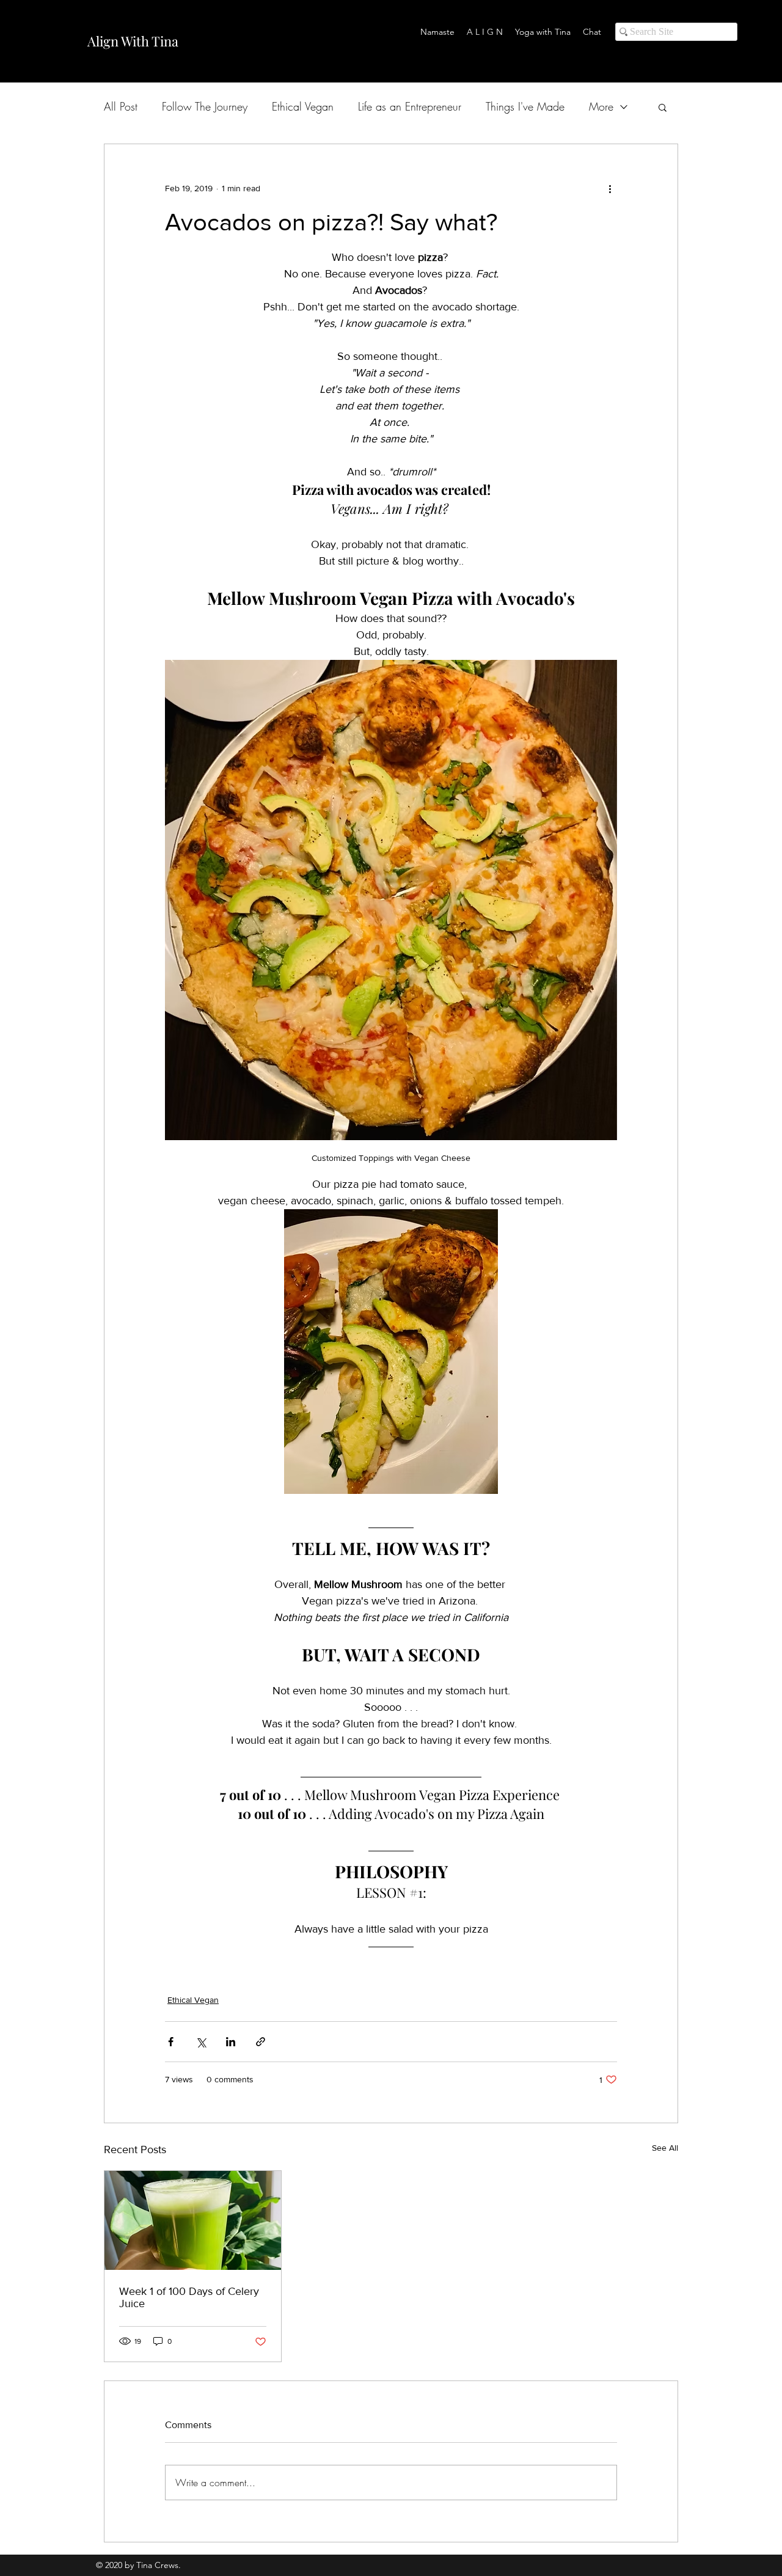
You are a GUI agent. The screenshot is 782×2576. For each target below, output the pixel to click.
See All (665, 2148)
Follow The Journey (205, 106)
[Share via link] (261, 2042)
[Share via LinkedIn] (231, 2042)
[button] (663, 107)
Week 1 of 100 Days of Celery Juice (189, 2297)
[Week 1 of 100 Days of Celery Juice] (193, 2220)
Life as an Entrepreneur (410, 106)
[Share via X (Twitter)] (201, 2042)
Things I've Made (525, 106)
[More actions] (610, 188)
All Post (121, 106)
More (601, 106)
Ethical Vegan (303, 106)
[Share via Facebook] (171, 2042)
